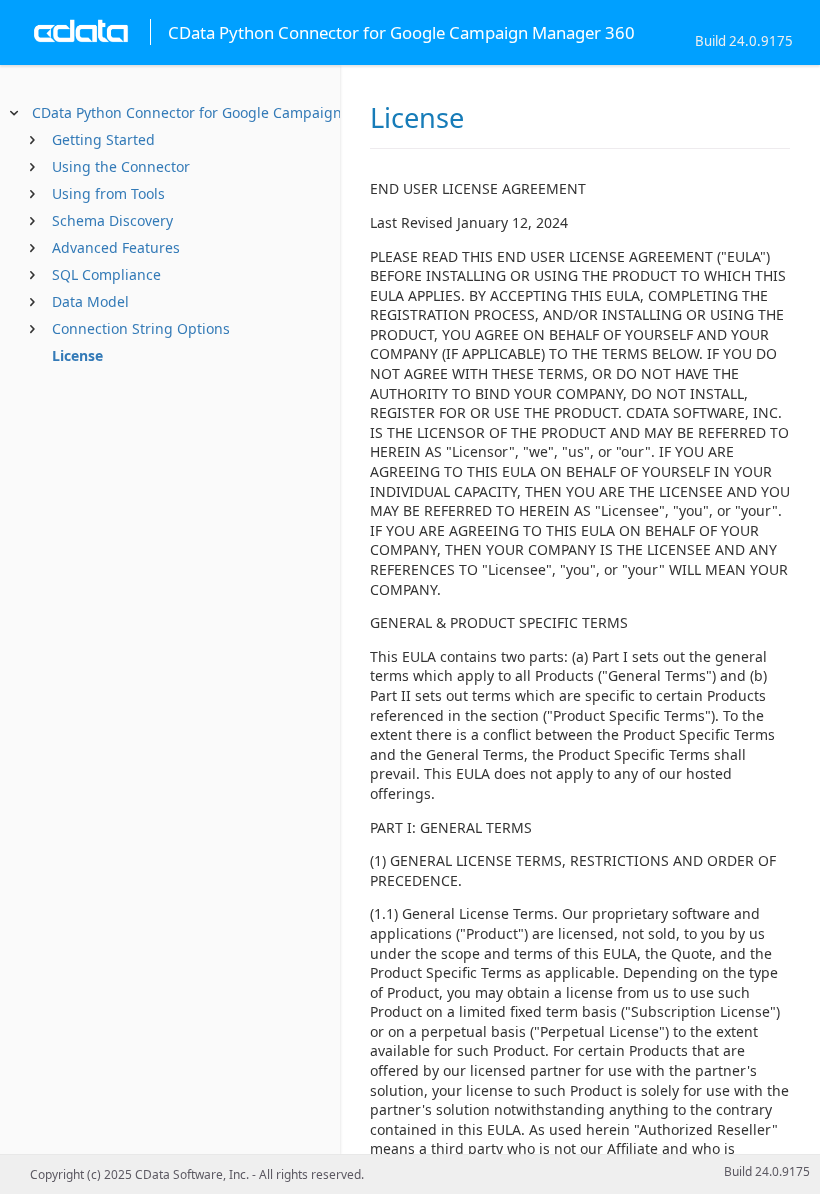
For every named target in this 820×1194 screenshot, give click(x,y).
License (77, 355)
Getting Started (103, 139)
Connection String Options (141, 328)
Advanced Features (116, 247)
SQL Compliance (106, 274)
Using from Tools (108, 193)
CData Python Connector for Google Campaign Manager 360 (233, 112)
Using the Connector (121, 166)
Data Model (90, 301)
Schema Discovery (112, 220)
